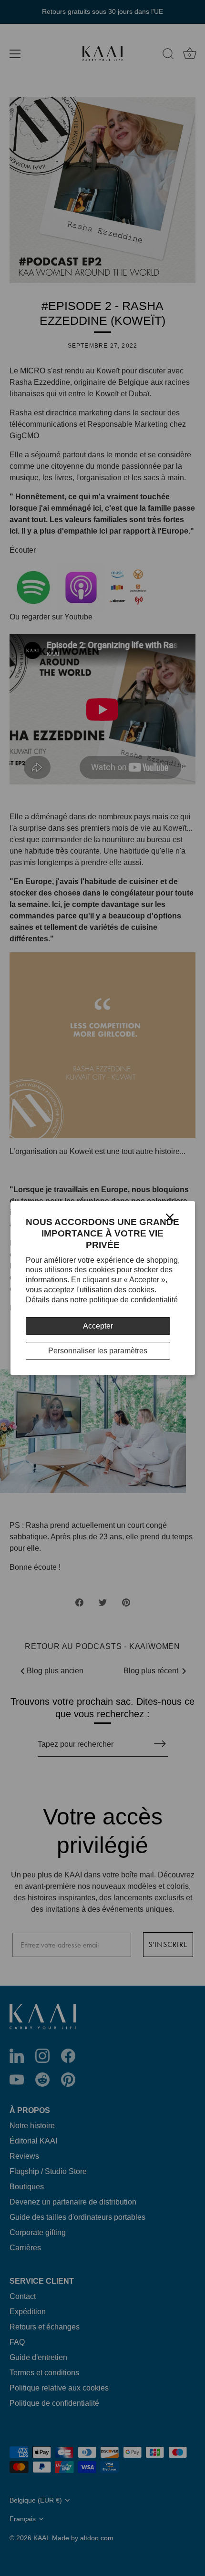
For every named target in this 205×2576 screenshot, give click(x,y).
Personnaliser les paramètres (98, 1351)
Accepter (98, 1326)
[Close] (170, 1217)
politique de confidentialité (133, 1300)
